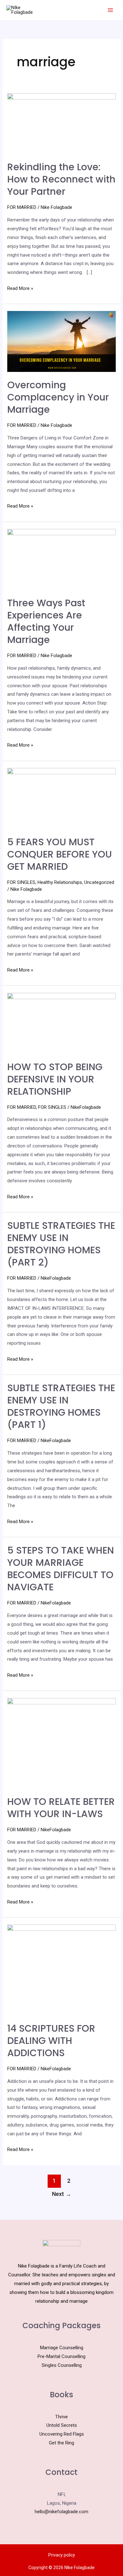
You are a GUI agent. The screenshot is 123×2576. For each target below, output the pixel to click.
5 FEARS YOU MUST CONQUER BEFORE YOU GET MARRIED (60, 854)
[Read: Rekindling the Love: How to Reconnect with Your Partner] (61, 123)
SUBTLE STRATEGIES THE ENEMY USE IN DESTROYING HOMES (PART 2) (61, 1244)
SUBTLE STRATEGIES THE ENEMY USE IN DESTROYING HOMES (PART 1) (61, 1406)
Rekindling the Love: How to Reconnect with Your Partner (61, 179)
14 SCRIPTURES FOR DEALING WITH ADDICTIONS (51, 2041)
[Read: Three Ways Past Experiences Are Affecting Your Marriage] (61, 559)
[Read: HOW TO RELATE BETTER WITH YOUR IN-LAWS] (61, 1743)
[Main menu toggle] (110, 10)
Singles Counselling (62, 2365)
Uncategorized (99, 882)
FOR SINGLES (21, 882)
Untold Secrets (62, 2425)
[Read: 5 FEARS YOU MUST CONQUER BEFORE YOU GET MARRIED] (61, 798)
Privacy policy (62, 2555)
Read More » (20, 288)
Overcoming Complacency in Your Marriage (58, 397)
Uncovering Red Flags (62, 2434)
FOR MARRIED (22, 207)
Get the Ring (61, 2443)
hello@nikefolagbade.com (61, 2512)
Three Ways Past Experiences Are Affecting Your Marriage (46, 621)
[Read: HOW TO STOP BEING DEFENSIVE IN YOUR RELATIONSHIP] (61, 1023)
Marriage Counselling (62, 2348)
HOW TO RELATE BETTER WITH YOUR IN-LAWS (61, 1808)
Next (62, 2194)
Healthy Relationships (60, 882)
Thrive (61, 2417)
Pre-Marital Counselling (61, 2356)
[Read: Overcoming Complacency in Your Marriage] (61, 341)
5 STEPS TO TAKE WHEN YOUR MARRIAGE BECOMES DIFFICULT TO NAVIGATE (61, 1569)
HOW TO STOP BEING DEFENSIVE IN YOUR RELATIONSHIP (55, 1079)
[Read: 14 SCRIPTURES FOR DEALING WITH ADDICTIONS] (61, 1969)
